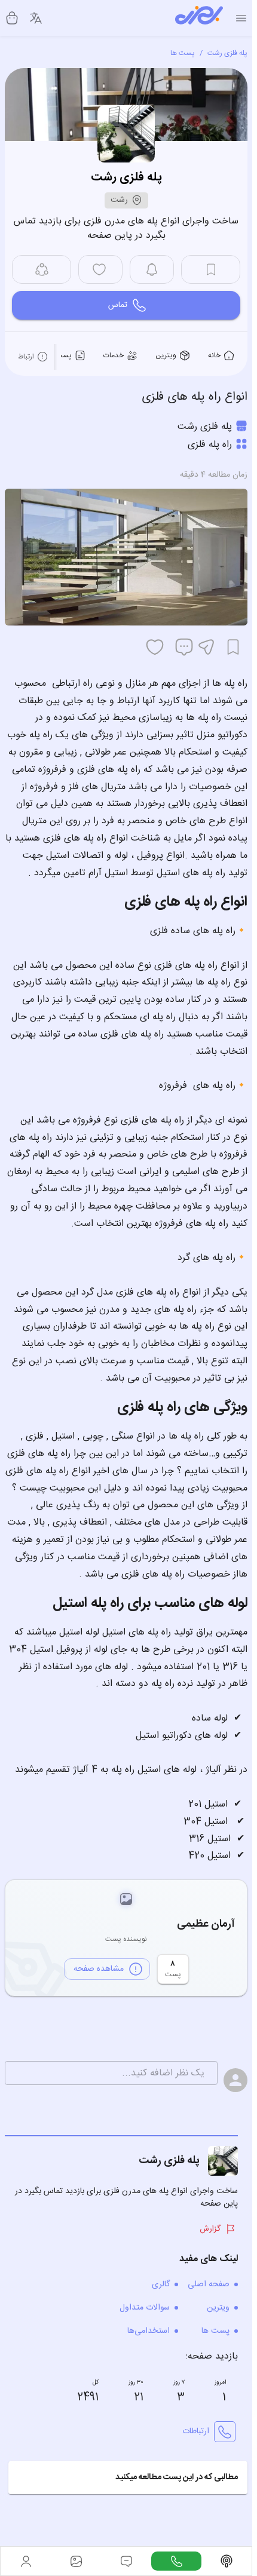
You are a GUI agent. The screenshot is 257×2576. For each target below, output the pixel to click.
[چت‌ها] (176, 2561)
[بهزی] (199, 18)
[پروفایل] (26, 2561)
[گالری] (76, 2561)
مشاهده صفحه (99, 1969)
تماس (118, 305)
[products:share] (42, 269)
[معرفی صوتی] (227, 2561)
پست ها (183, 53)
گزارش (210, 2229)
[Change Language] (36, 18)
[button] (128, 2477)
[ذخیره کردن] (233, 647)
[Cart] (12, 18)
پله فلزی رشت (227, 53)
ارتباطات (196, 2431)
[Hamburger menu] (241, 18)
